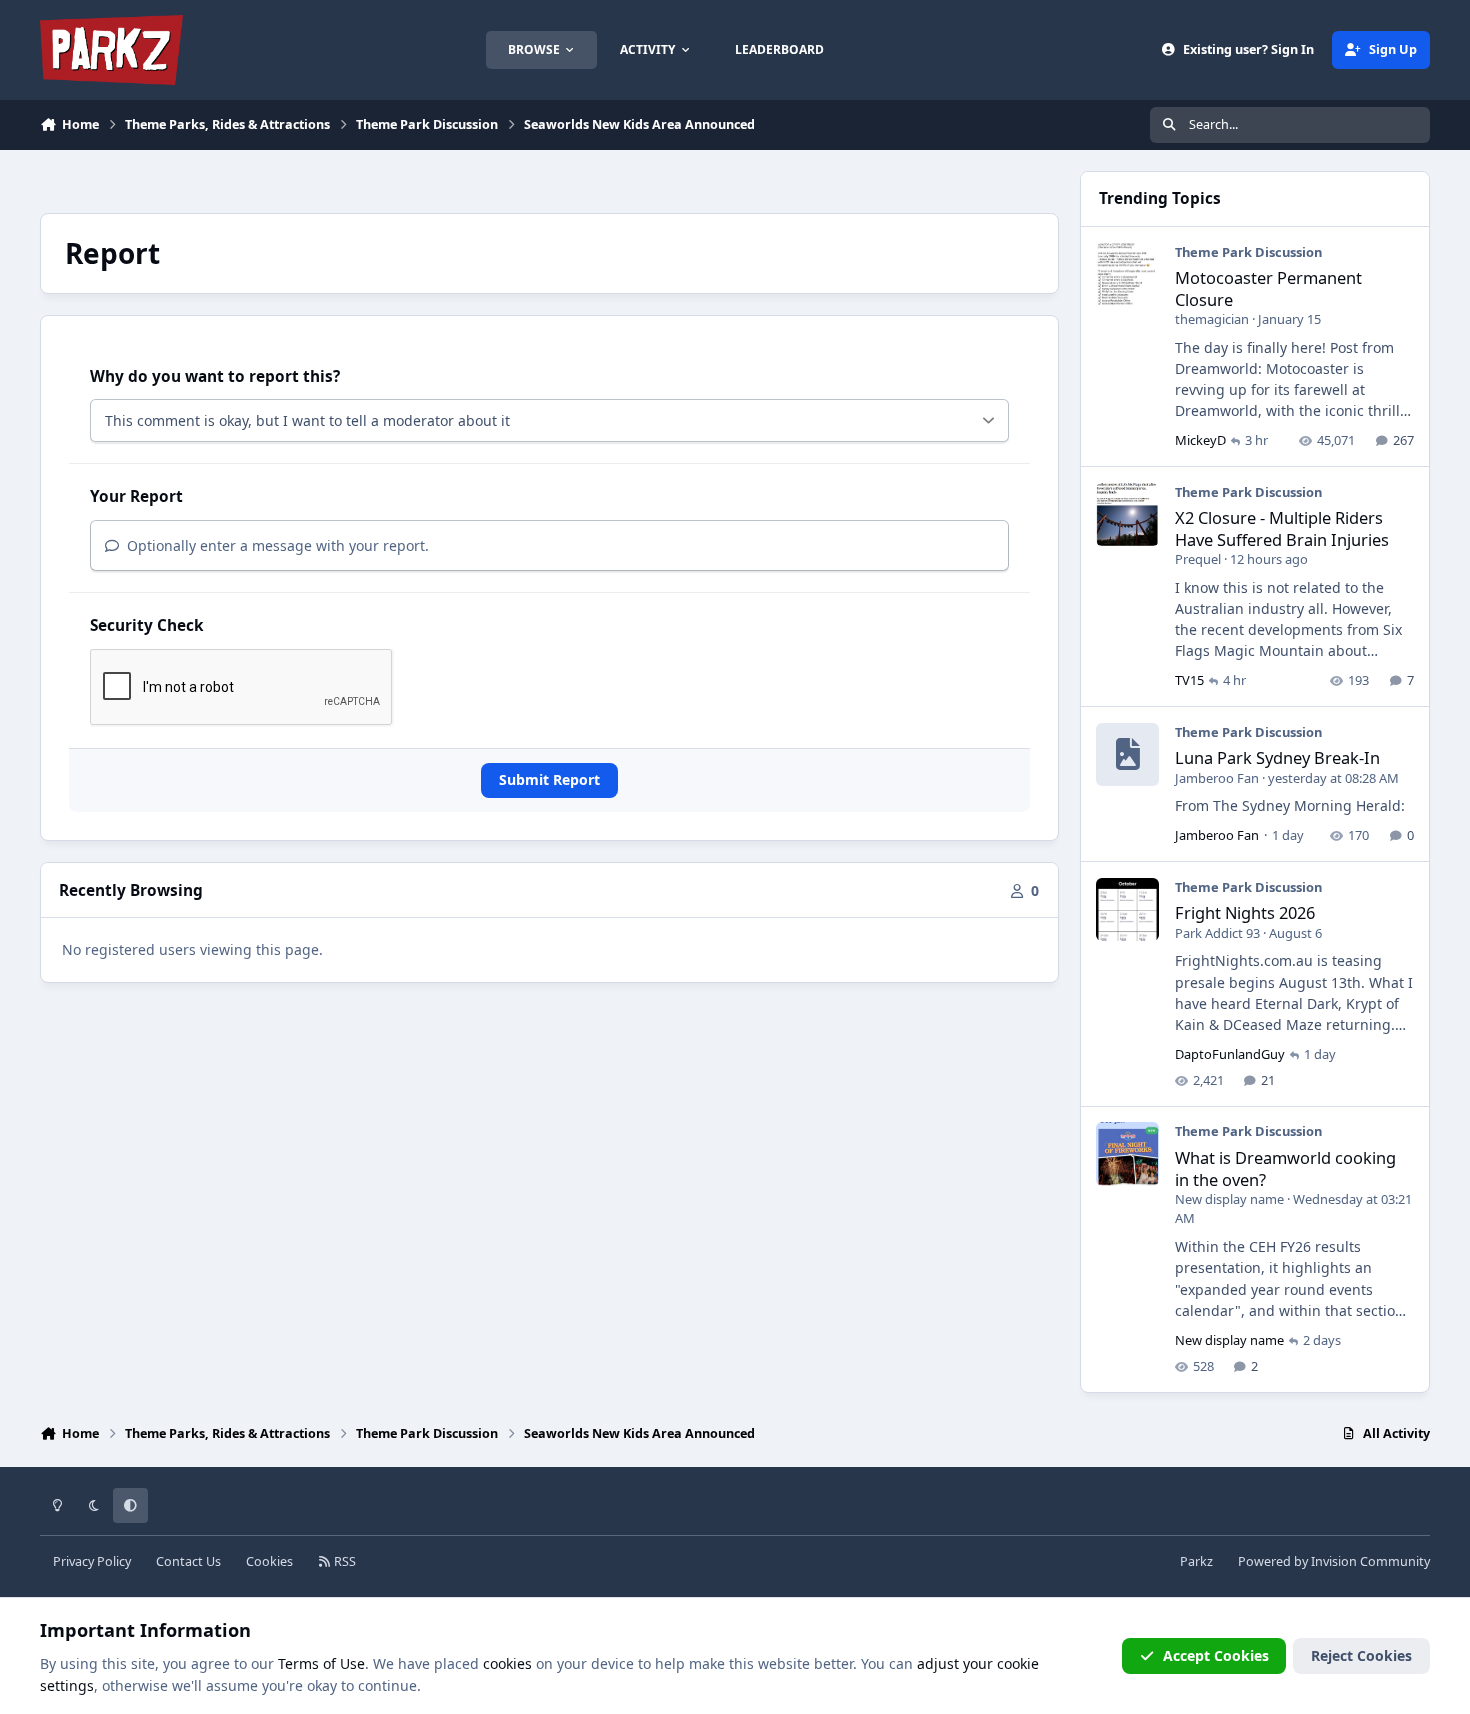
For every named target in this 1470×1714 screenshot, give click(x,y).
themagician (1212, 319)
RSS (343, 1561)
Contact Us (188, 1561)
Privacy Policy (92, 1561)
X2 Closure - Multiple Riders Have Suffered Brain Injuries (1282, 528)
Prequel (1198, 559)
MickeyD (1200, 440)
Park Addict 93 (1217, 933)
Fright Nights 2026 (1245, 912)
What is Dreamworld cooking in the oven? (1285, 1168)
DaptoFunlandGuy (1230, 1054)
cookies (507, 1663)
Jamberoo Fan (1217, 778)
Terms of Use (321, 1663)
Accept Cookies (1216, 1655)
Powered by (1334, 1561)
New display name (1229, 1199)
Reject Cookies (1361, 1655)
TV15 (1189, 680)
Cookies (269, 1561)
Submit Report (549, 779)
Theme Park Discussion (1248, 252)
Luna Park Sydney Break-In (1277, 757)
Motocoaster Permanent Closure (1268, 288)
